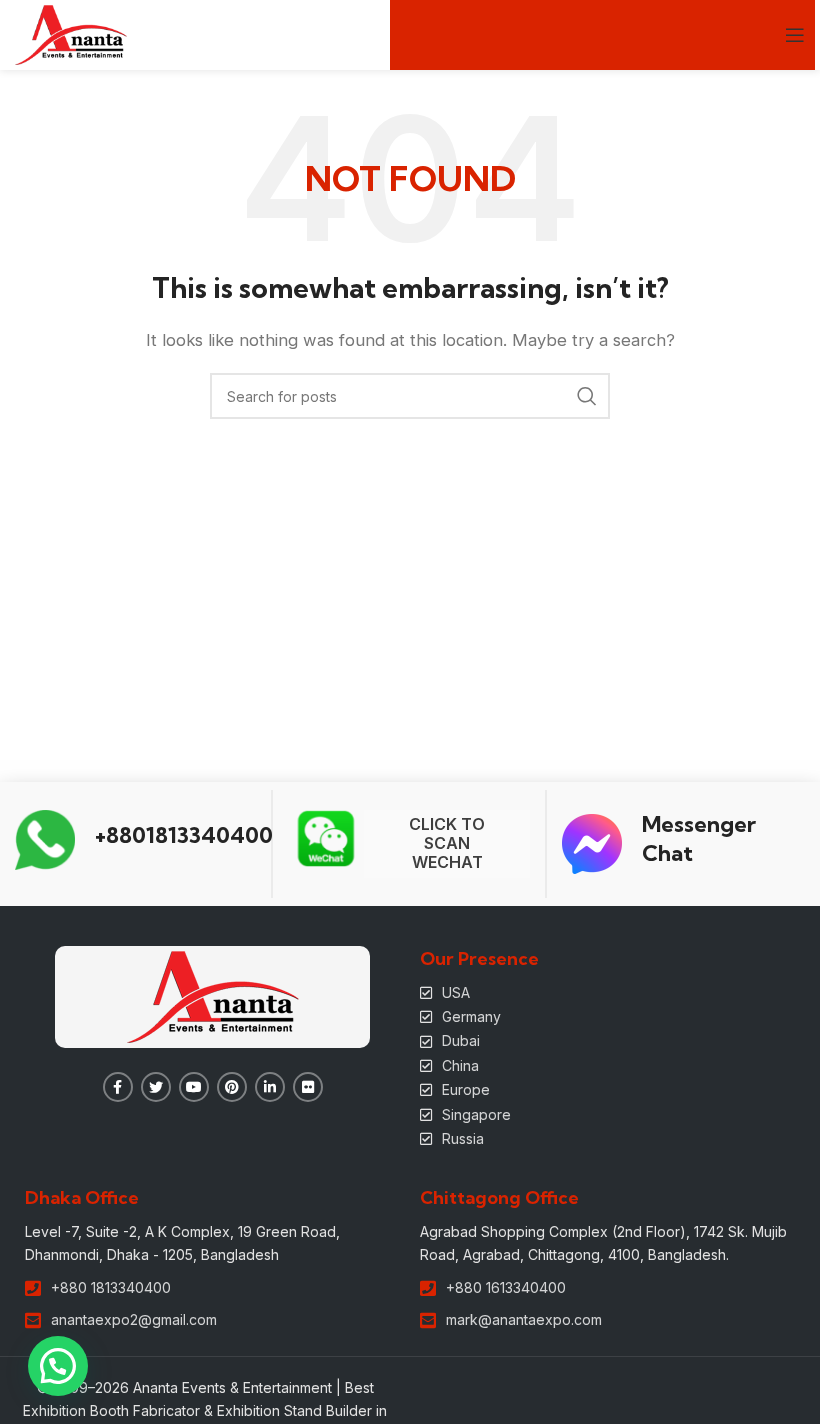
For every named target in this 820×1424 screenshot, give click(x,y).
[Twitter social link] (156, 1087)
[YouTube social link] (194, 1087)
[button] (58, 1366)
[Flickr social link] (308, 1087)
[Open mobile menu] (795, 35)
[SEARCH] (587, 396)
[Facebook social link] (118, 1087)
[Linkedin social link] (270, 1087)
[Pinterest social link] (232, 1087)
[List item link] (607, 993)
